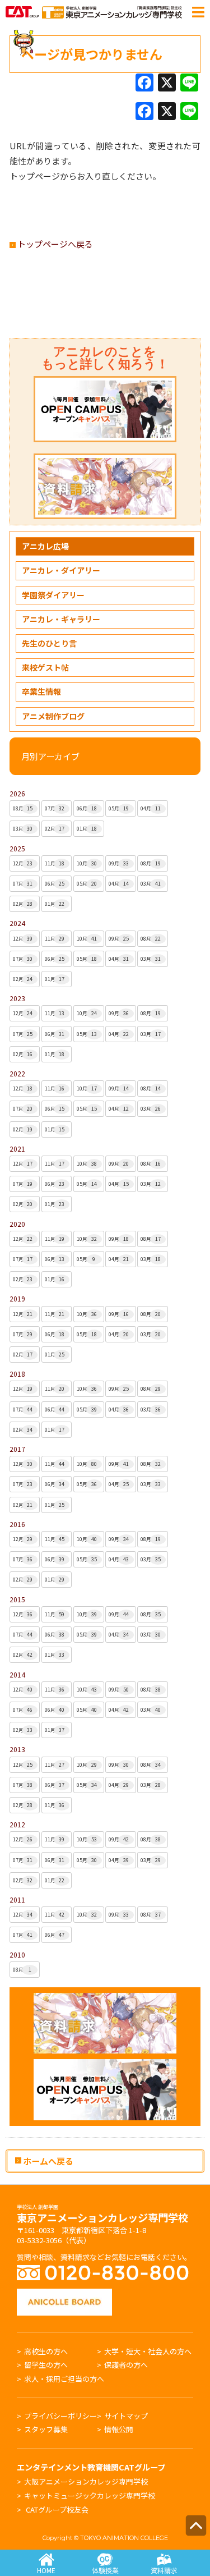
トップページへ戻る (54, 244)
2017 (17, 1449)
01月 (87, 829)
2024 (17, 923)
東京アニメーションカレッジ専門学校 (102, 2215)
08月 (23, 808)
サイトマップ (126, 2416)
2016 (17, 1524)
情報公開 (119, 2429)
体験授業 (105, 2570)
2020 (17, 1224)
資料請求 (164, 2570)
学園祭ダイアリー (53, 595)
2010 (17, 1954)
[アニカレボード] (64, 2294)
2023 (17, 998)
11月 (55, 863)
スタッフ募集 (46, 2429)
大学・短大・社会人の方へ (148, 2351)
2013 (17, 1749)
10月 (87, 863)
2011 (17, 1899)
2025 (17, 848)
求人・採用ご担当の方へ (64, 2379)
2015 (17, 1599)
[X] (167, 83)
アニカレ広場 (45, 546)
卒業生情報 (41, 691)
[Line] (189, 83)
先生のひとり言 (49, 643)
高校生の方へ (46, 2351)
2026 (17, 793)
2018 (17, 1374)
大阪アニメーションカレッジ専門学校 (86, 2481)
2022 (17, 1073)
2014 (17, 1674)
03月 (23, 829)
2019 (17, 1298)
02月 (55, 829)
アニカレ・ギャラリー (61, 619)
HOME (46, 2570)
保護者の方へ (126, 2365)
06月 (87, 808)
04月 (151, 808)
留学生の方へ (46, 2365)
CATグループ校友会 (57, 2509)
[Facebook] (144, 83)
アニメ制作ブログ (53, 716)
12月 (23, 863)
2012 (17, 1824)
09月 (119, 863)
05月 (119, 808)
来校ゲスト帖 (45, 667)
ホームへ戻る (47, 2161)
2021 (17, 1149)
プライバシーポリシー (60, 2416)
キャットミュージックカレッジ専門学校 (90, 2495)
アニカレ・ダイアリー (61, 570)
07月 (55, 808)
